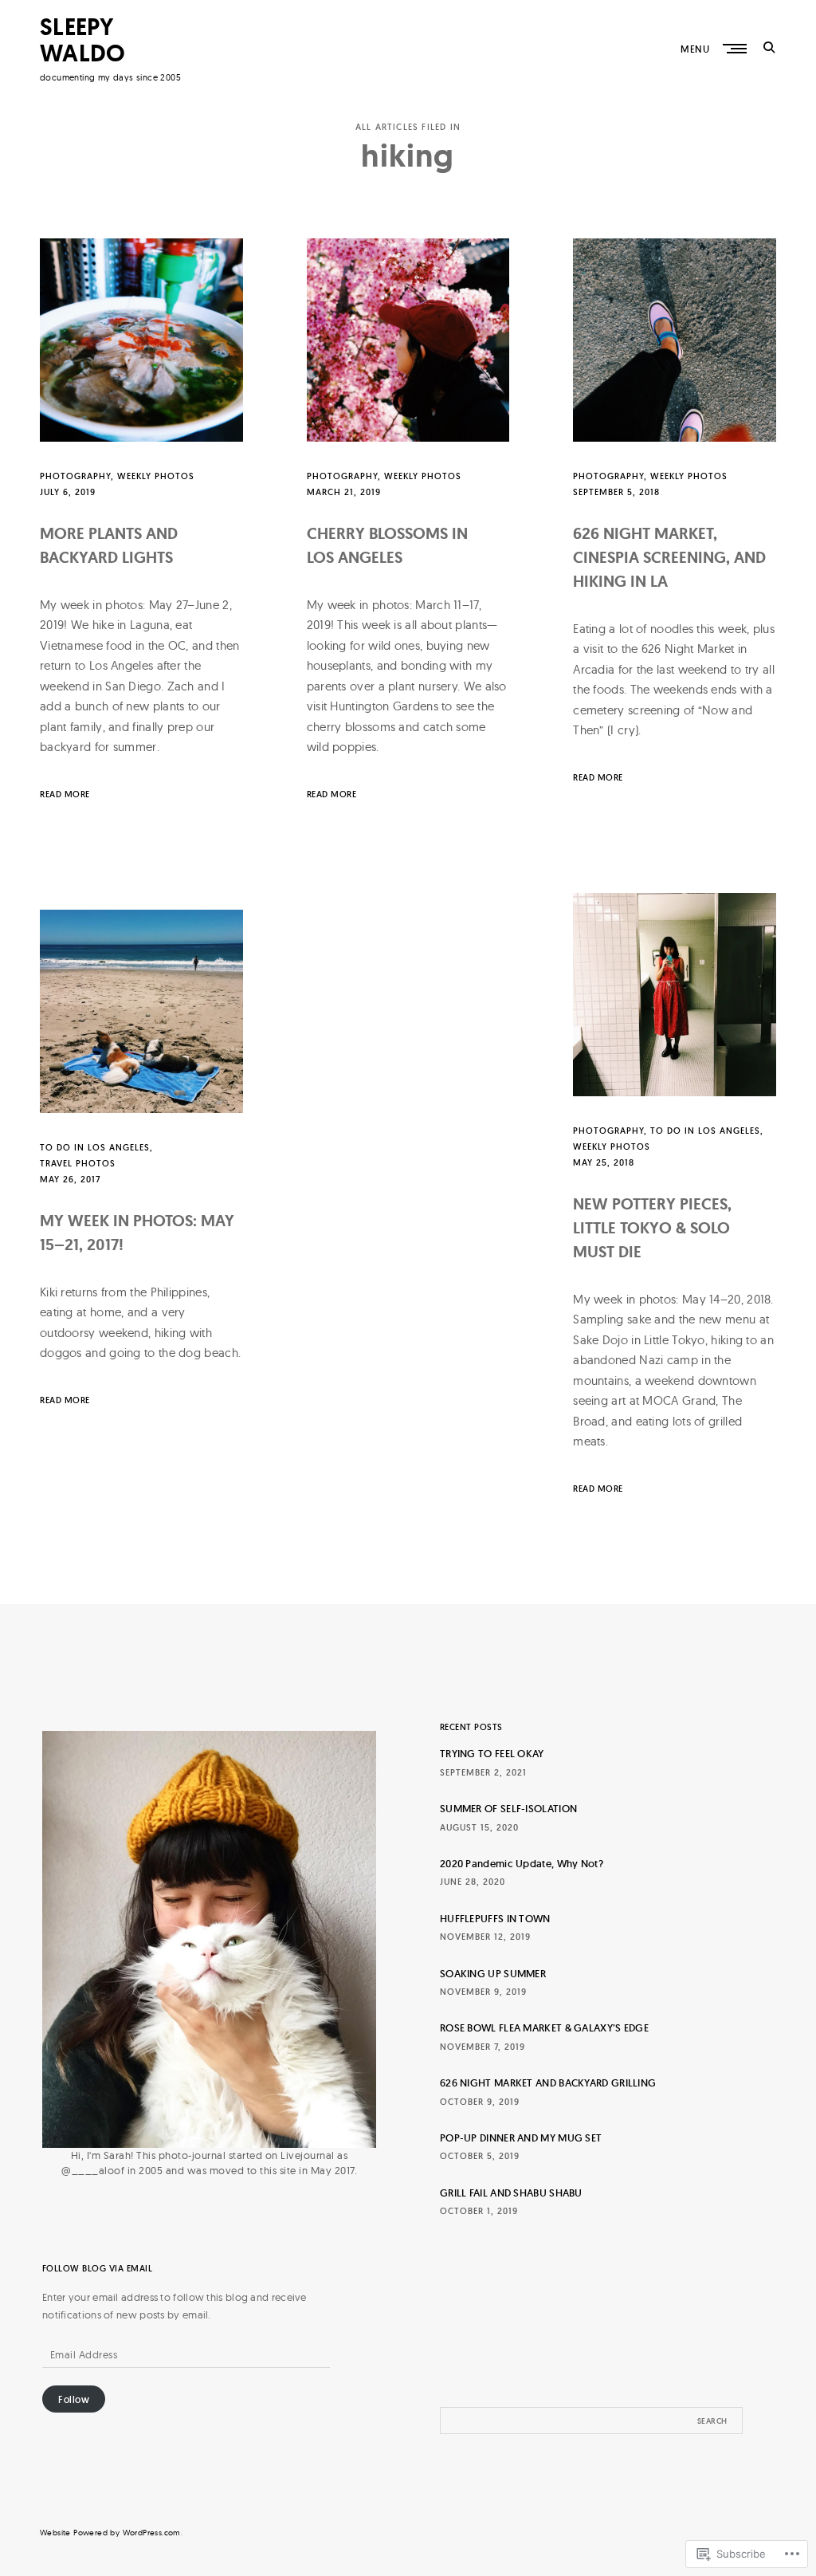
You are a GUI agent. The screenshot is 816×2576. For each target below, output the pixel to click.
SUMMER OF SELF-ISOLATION (508, 1809)
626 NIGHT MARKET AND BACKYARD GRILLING (548, 2083)
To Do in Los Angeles (705, 1131)
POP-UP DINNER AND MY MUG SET (521, 2138)
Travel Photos (78, 1163)
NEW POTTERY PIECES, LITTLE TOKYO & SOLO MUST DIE (652, 1228)
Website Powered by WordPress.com (110, 2533)
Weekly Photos (156, 476)
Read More (65, 794)
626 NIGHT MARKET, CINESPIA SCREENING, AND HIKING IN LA (669, 557)
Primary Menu (736, 49)
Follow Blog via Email (98, 2269)
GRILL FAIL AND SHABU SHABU (511, 2193)
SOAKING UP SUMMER (493, 1974)
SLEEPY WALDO (83, 40)
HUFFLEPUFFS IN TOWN (495, 1919)
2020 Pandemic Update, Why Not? (522, 1864)
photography (75, 476)
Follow (74, 2399)
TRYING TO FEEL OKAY (492, 1754)
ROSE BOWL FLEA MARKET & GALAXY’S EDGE (544, 2028)
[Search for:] (591, 2421)
